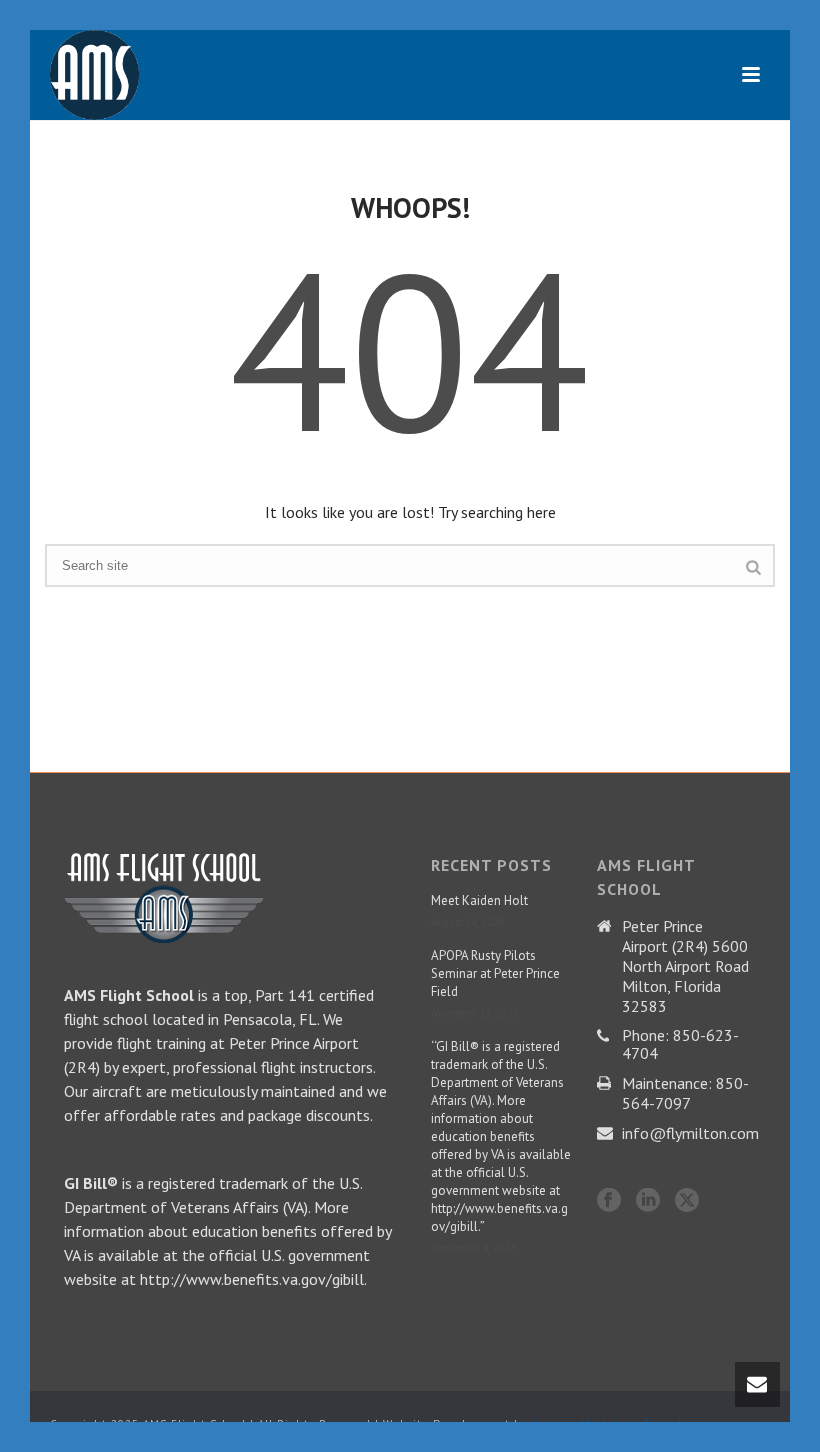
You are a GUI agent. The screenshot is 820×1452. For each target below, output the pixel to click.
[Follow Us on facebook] (609, 1201)
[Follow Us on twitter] (687, 1201)
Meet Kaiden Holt (479, 900)
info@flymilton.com (690, 1133)
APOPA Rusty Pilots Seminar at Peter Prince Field (495, 973)
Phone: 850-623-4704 (680, 1044)
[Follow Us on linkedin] (648, 1201)
